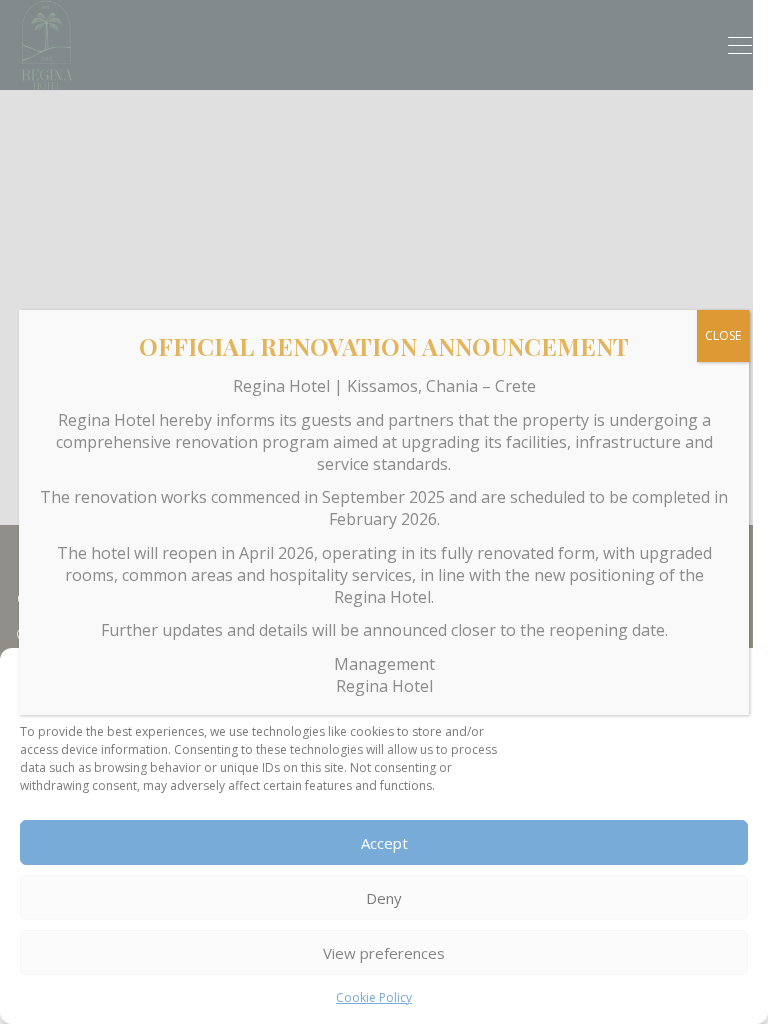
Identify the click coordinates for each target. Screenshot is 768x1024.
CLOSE (723, 335)
